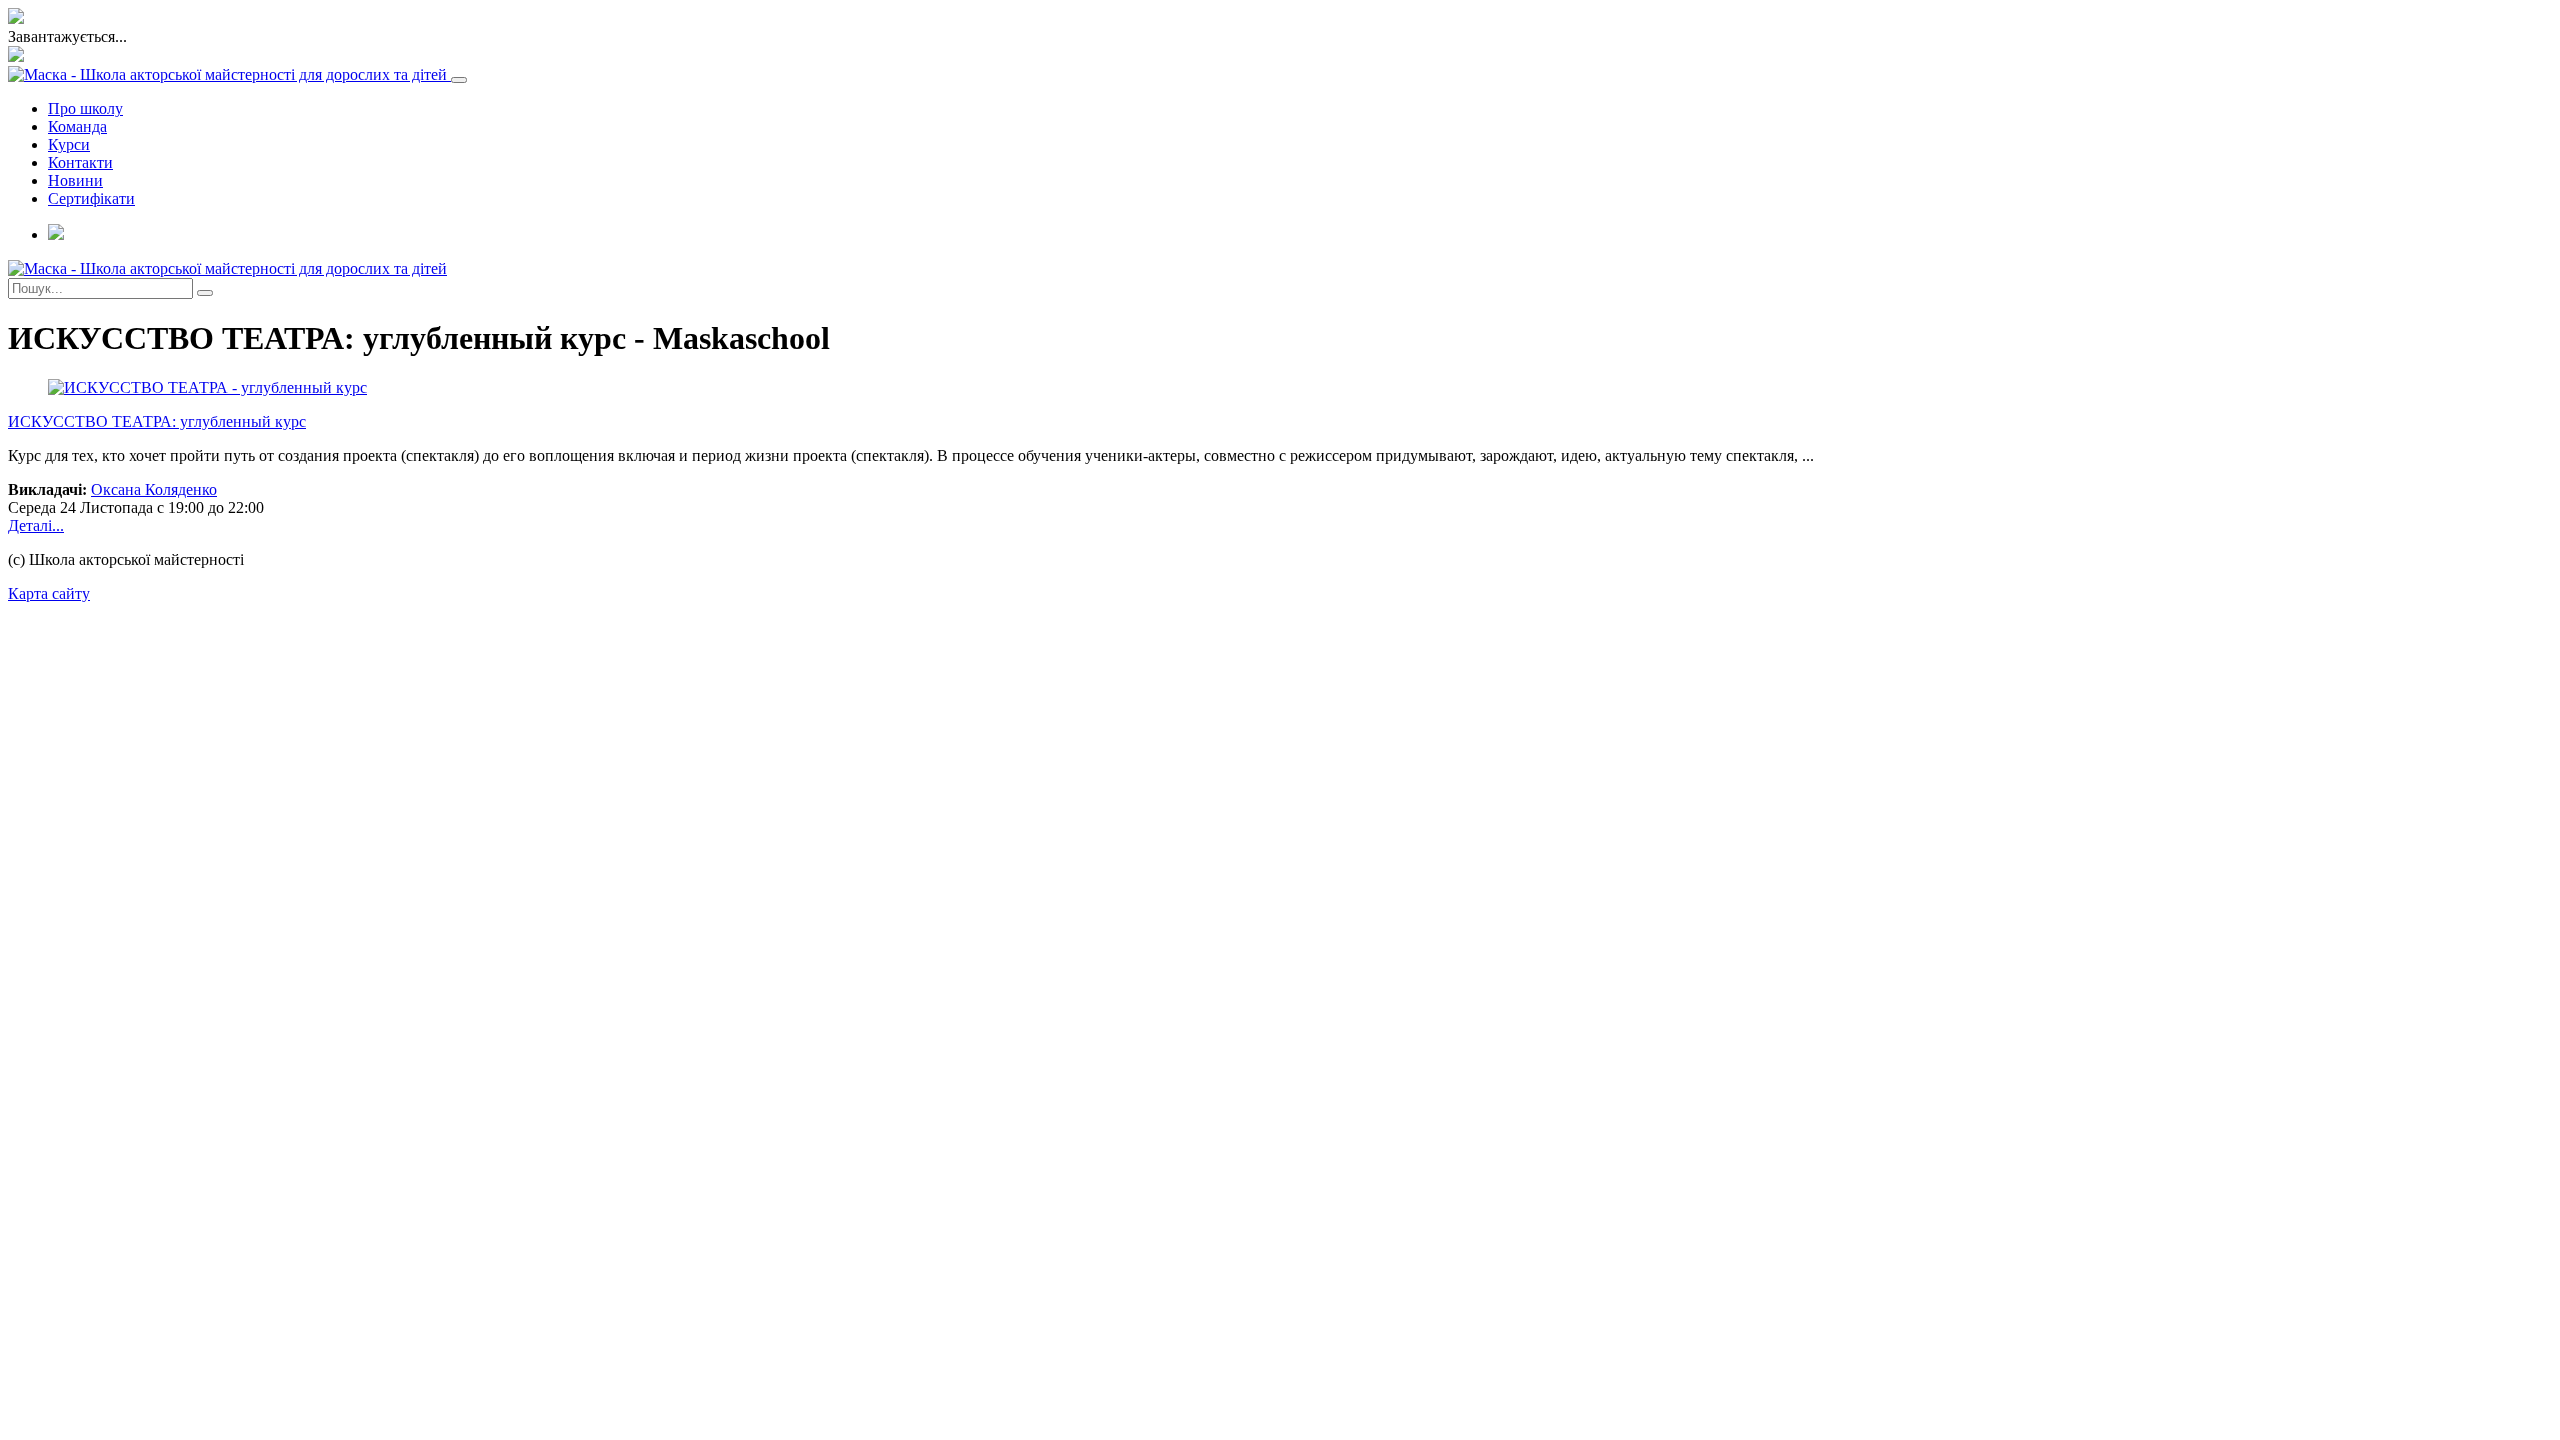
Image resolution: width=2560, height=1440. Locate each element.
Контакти (80, 162)
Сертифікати (91, 198)
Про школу (85, 108)
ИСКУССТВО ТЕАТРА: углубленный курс (157, 421)
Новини (75, 180)
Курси (69, 144)
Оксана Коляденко (154, 489)
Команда (77, 126)
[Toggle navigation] (459, 80)
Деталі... (36, 525)
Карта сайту (49, 593)
